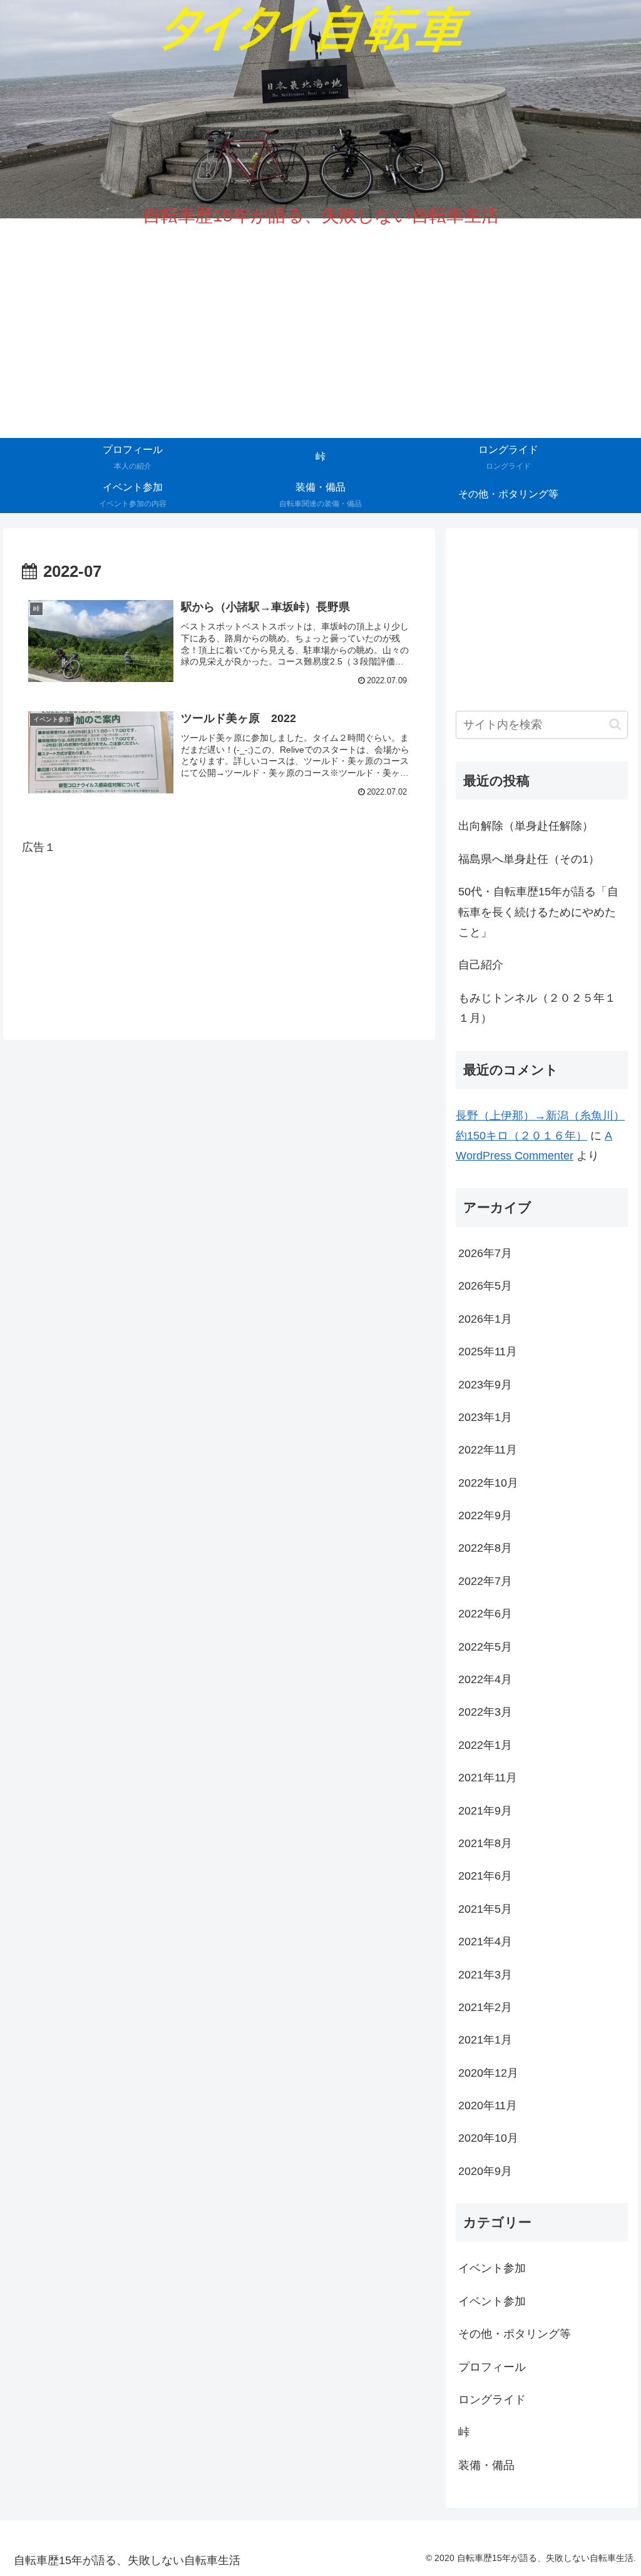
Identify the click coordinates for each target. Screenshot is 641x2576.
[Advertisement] (219, 929)
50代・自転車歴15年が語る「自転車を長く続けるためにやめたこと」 (538, 912)
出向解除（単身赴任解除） (526, 826)
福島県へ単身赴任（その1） (529, 859)
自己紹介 (481, 965)
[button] (615, 724)
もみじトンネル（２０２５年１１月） (537, 1008)
